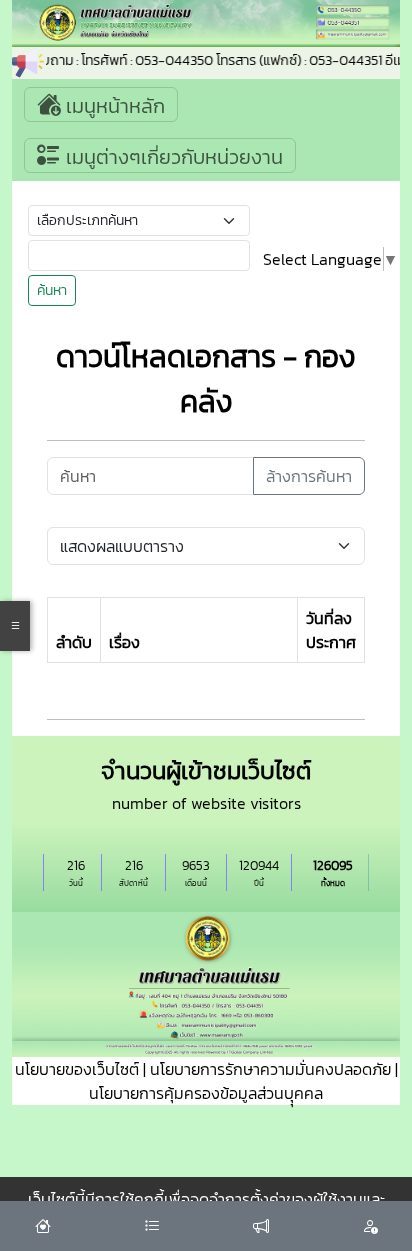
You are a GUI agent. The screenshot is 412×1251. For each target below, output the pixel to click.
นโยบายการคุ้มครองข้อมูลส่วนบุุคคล (206, 1093)
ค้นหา (52, 290)
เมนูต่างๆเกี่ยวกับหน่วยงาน (172, 157)
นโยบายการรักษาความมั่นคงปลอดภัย (270, 1069)
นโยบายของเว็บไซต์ (77, 1069)
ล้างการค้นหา (309, 476)
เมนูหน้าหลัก (113, 106)
